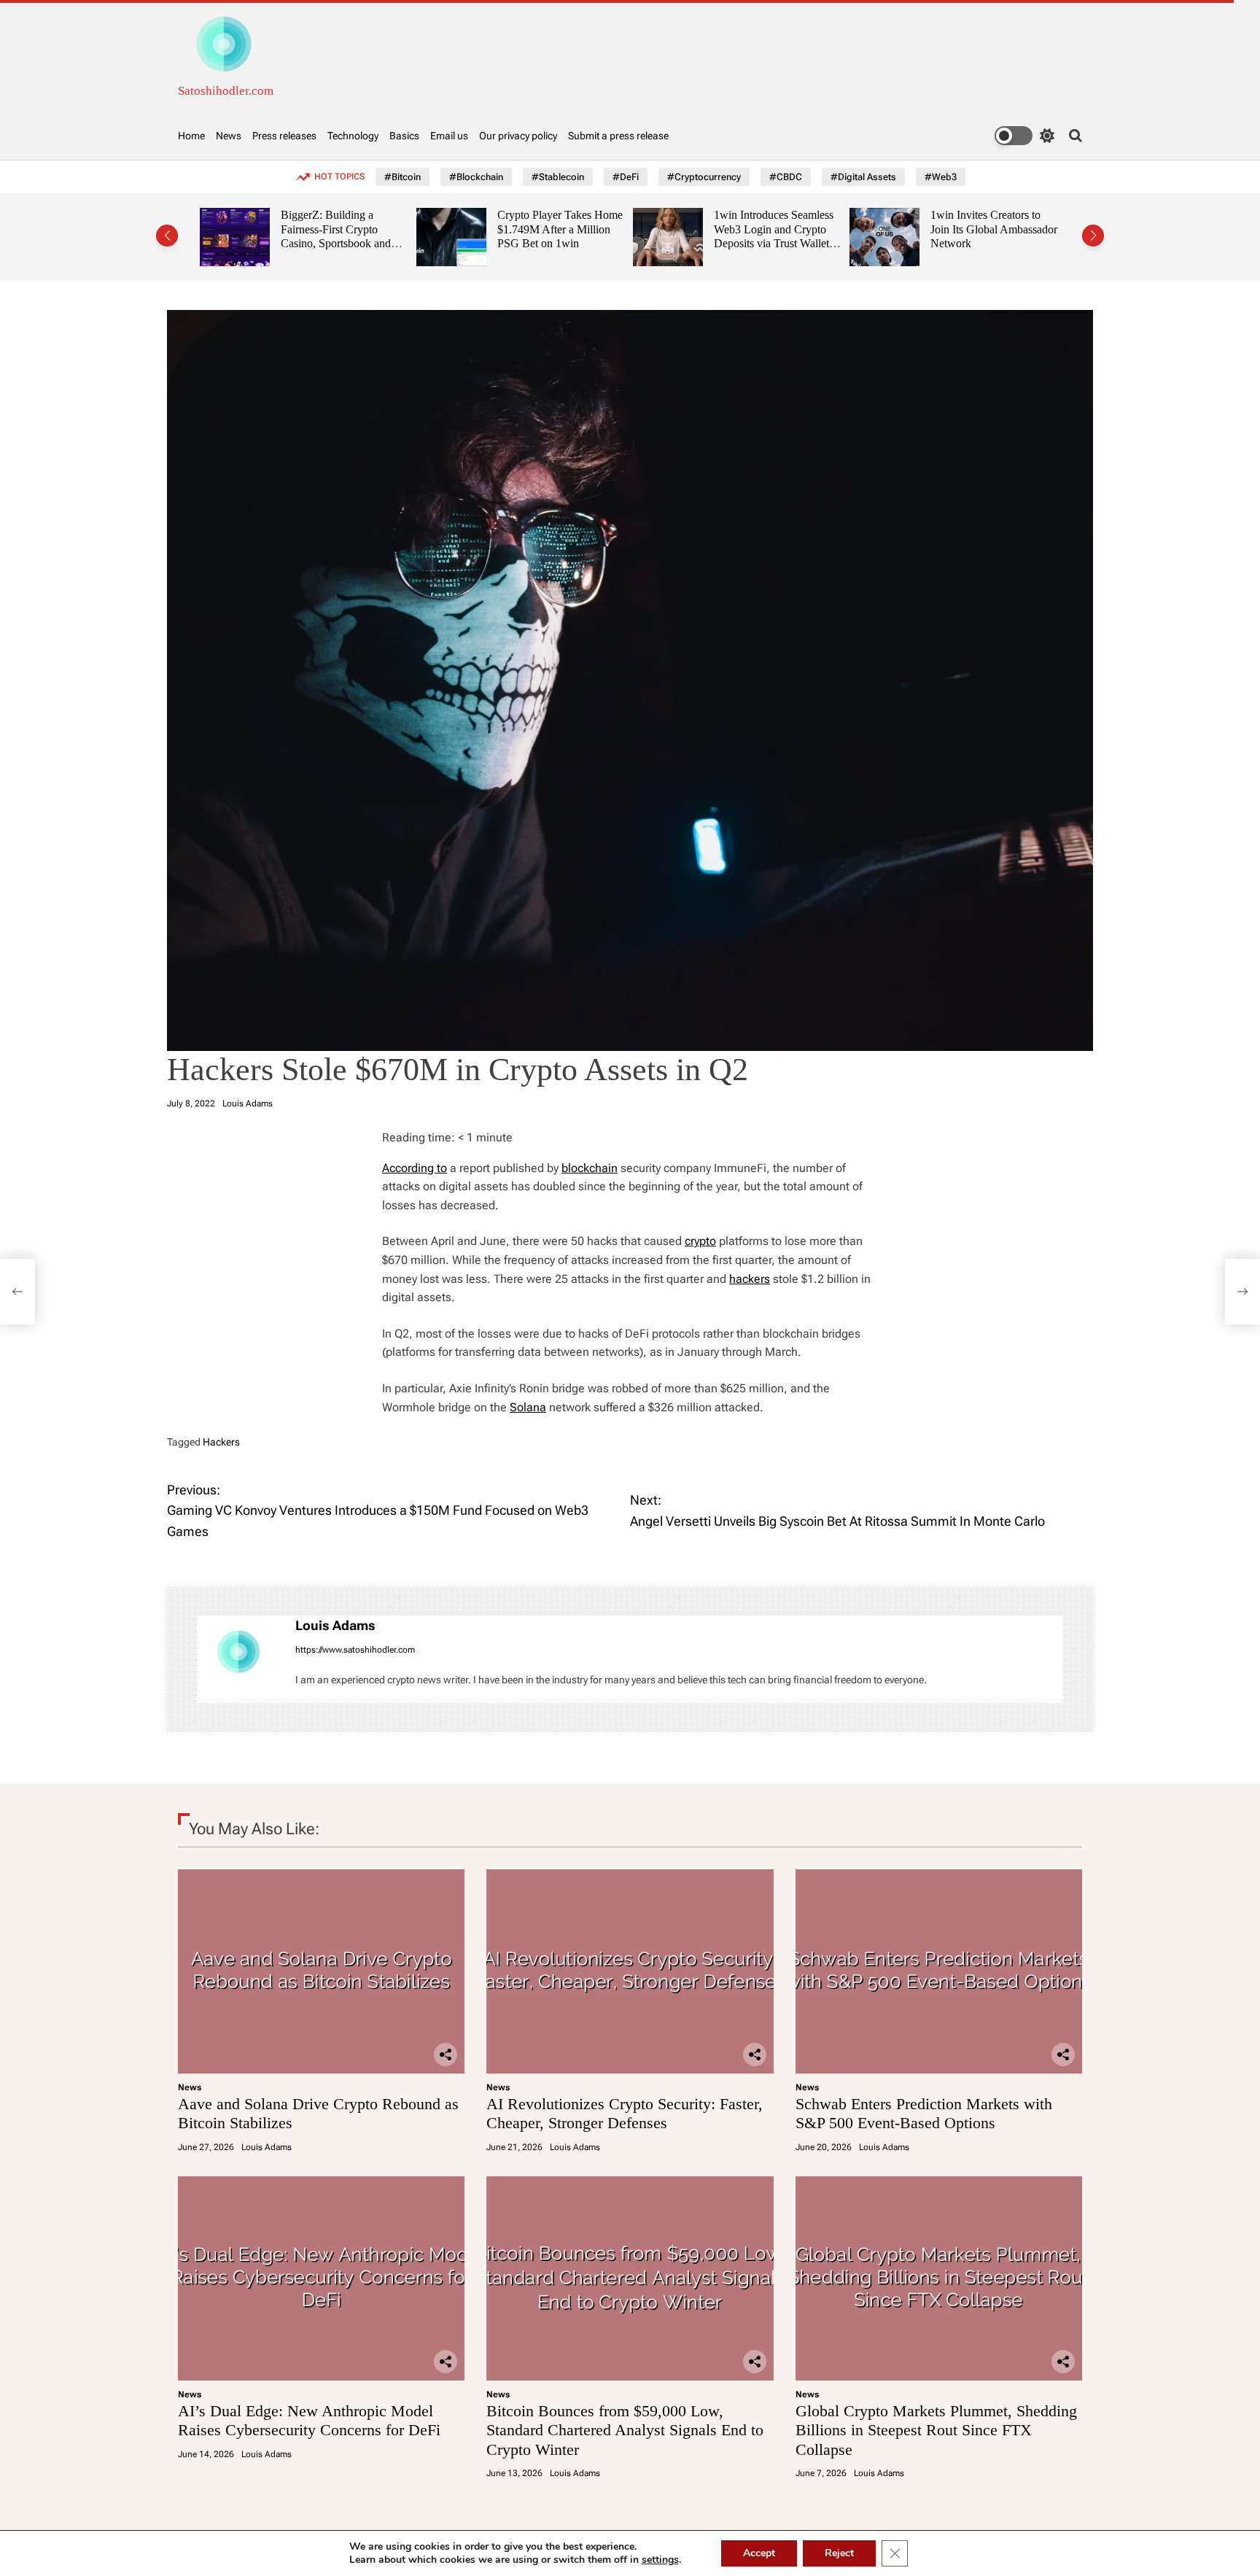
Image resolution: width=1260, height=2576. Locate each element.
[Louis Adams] (238, 1659)
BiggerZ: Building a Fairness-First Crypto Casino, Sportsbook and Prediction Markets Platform (309, 244)
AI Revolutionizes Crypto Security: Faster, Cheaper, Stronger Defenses (625, 2113)
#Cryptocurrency (704, 177)
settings (660, 2560)
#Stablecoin (558, 177)
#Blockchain (476, 177)
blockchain (590, 1168)
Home (191, 136)
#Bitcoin (402, 177)
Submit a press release (618, 136)
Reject (839, 2553)
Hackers (221, 1442)
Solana (528, 1407)
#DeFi (626, 177)
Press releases (284, 136)
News (229, 136)
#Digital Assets (863, 177)
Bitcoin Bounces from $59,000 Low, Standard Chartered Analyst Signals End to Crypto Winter (625, 2430)
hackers (750, 1279)
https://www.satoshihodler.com (355, 1650)
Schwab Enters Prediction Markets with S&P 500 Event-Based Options (924, 2113)
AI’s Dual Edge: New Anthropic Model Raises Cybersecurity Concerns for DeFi (309, 2420)
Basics (404, 136)
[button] (167, 236)
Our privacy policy (518, 136)
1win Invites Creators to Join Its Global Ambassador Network (967, 229)
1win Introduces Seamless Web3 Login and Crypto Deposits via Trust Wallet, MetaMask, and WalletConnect (747, 244)
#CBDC (786, 177)
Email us (449, 136)
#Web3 (941, 177)
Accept (759, 2553)
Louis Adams (248, 1103)
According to (415, 1168)
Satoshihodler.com (226, 91)
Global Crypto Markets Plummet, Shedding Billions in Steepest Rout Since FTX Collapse (936, 2430)
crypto (700, 1241)
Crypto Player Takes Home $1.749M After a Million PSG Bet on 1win (533, 229)
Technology (353, 136)
